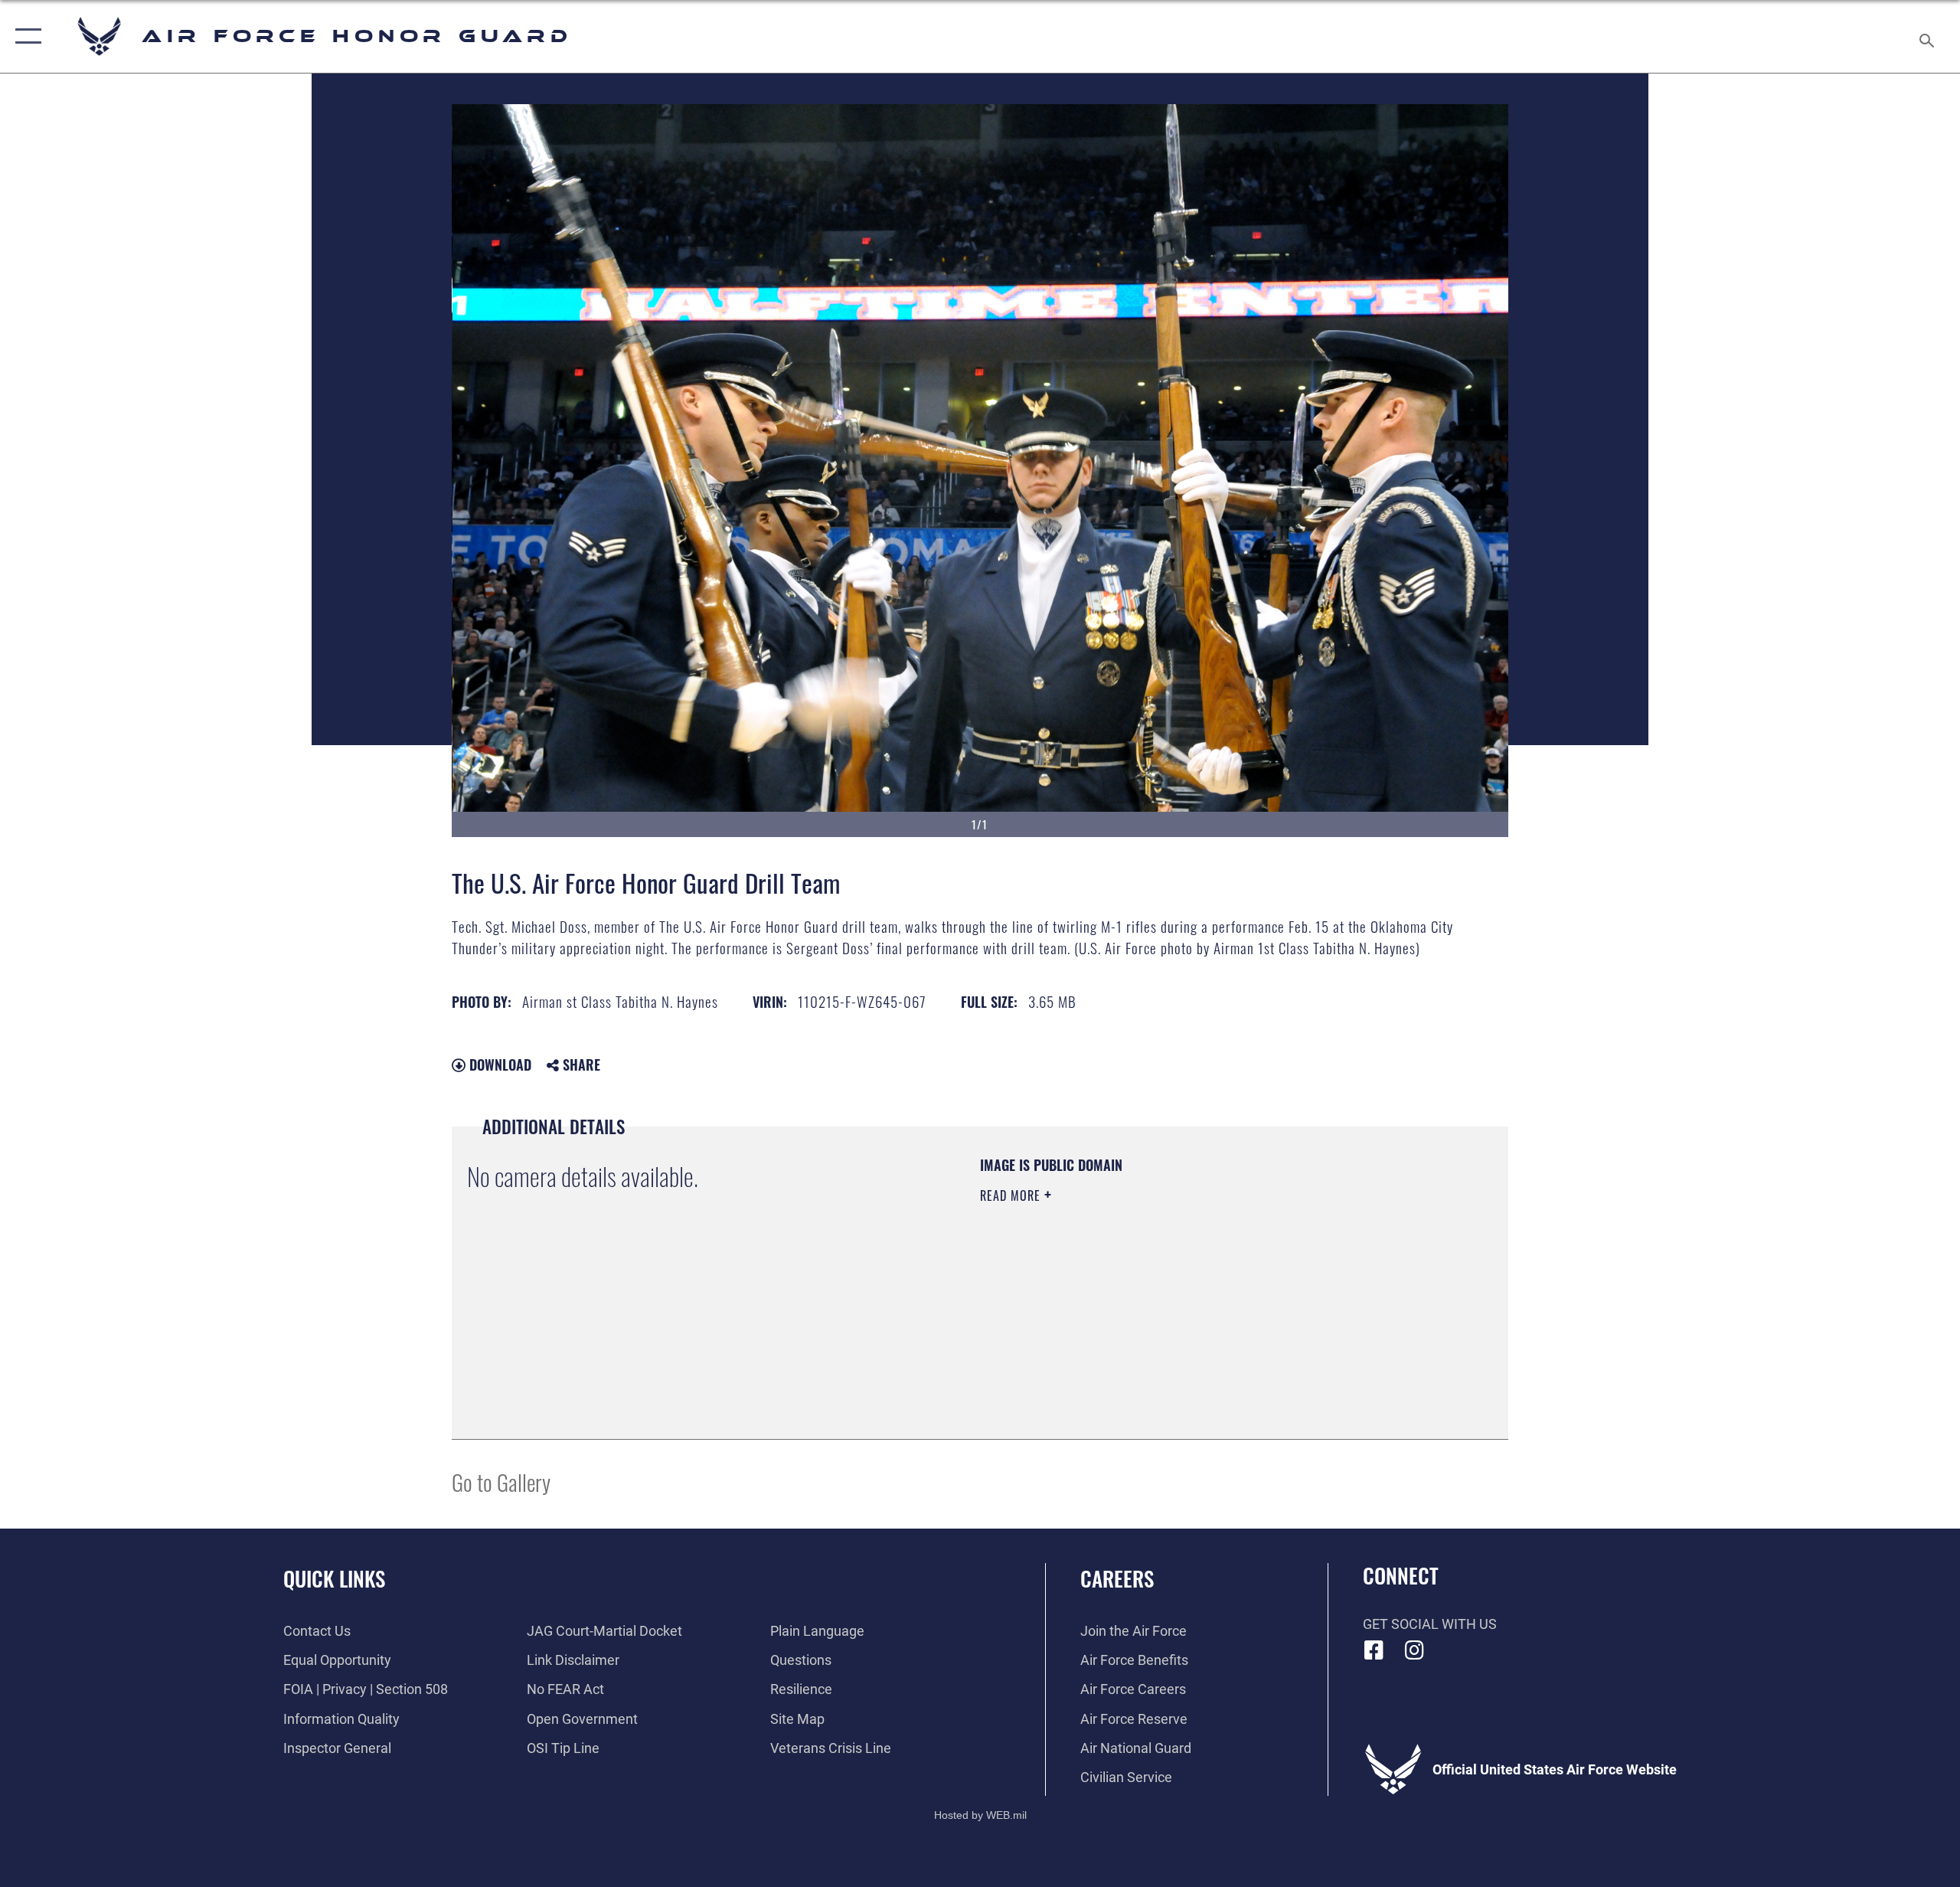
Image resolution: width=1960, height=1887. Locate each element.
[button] (25, 36)
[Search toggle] (1927, 36)
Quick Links (334, 1578)
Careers (1117, 1578)
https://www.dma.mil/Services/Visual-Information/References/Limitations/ (1160, 1293)
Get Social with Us (1430, 1624)
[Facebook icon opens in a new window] (1374, 1650)
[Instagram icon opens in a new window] (1414, 1650)
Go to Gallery (501, 1481)
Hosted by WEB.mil (980, 1815)
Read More (1012, 1195)
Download (498, 1065)
